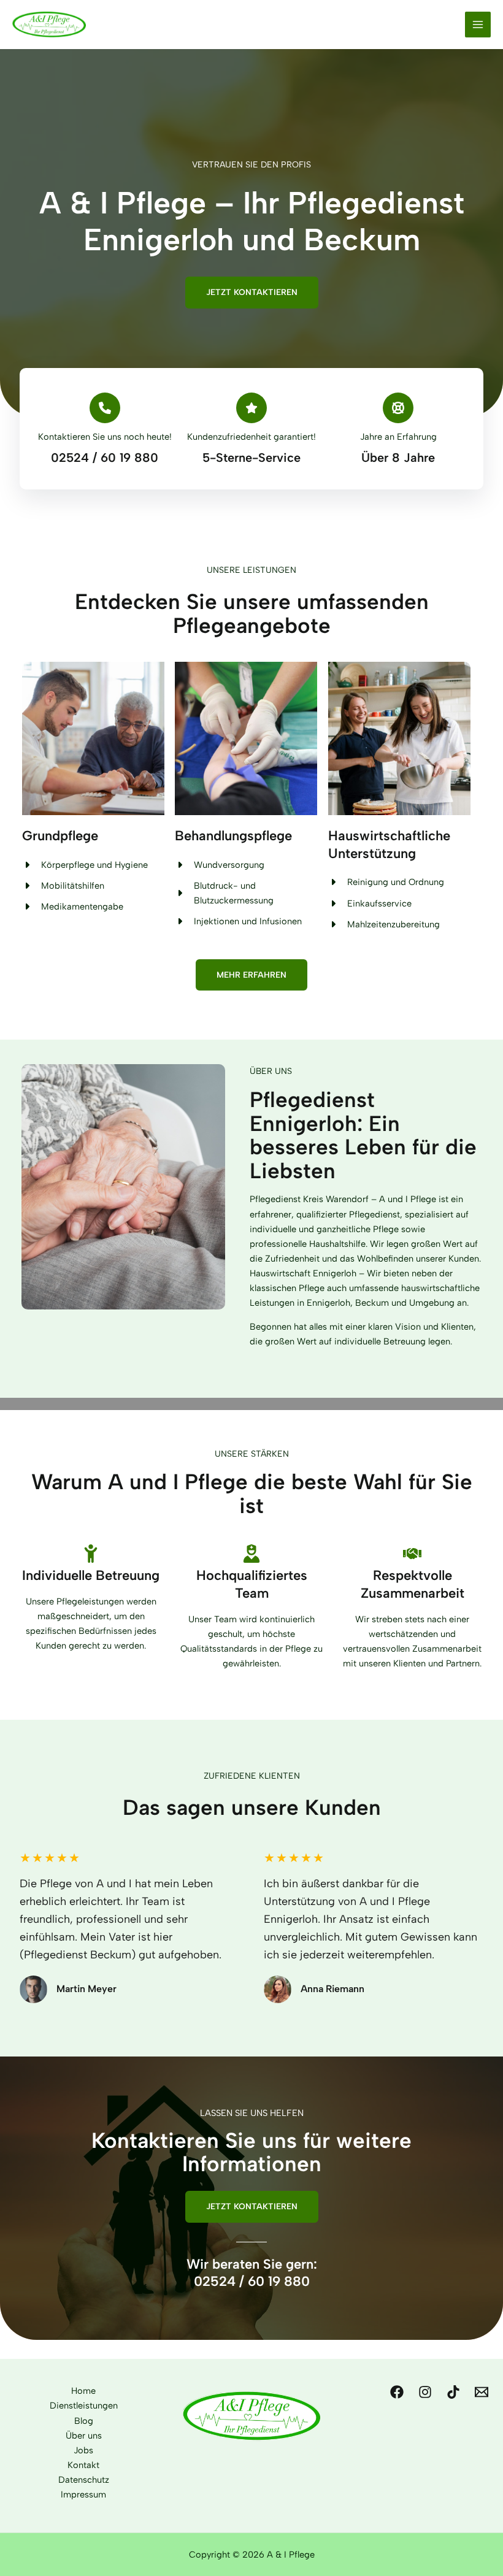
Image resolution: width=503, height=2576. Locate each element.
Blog (84, 2421)
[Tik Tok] (453, 2392)
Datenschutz (84, 2480)
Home (83, 2391)
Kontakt (83, 2465)
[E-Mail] (482, 2392)
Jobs (83, 2450)
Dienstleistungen (84, 2405)
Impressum (83, 2494)
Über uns (84, 2436)
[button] (252, 293)
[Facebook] (397, 2392)
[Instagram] (425, 2392)
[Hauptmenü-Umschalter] (478, 25)
